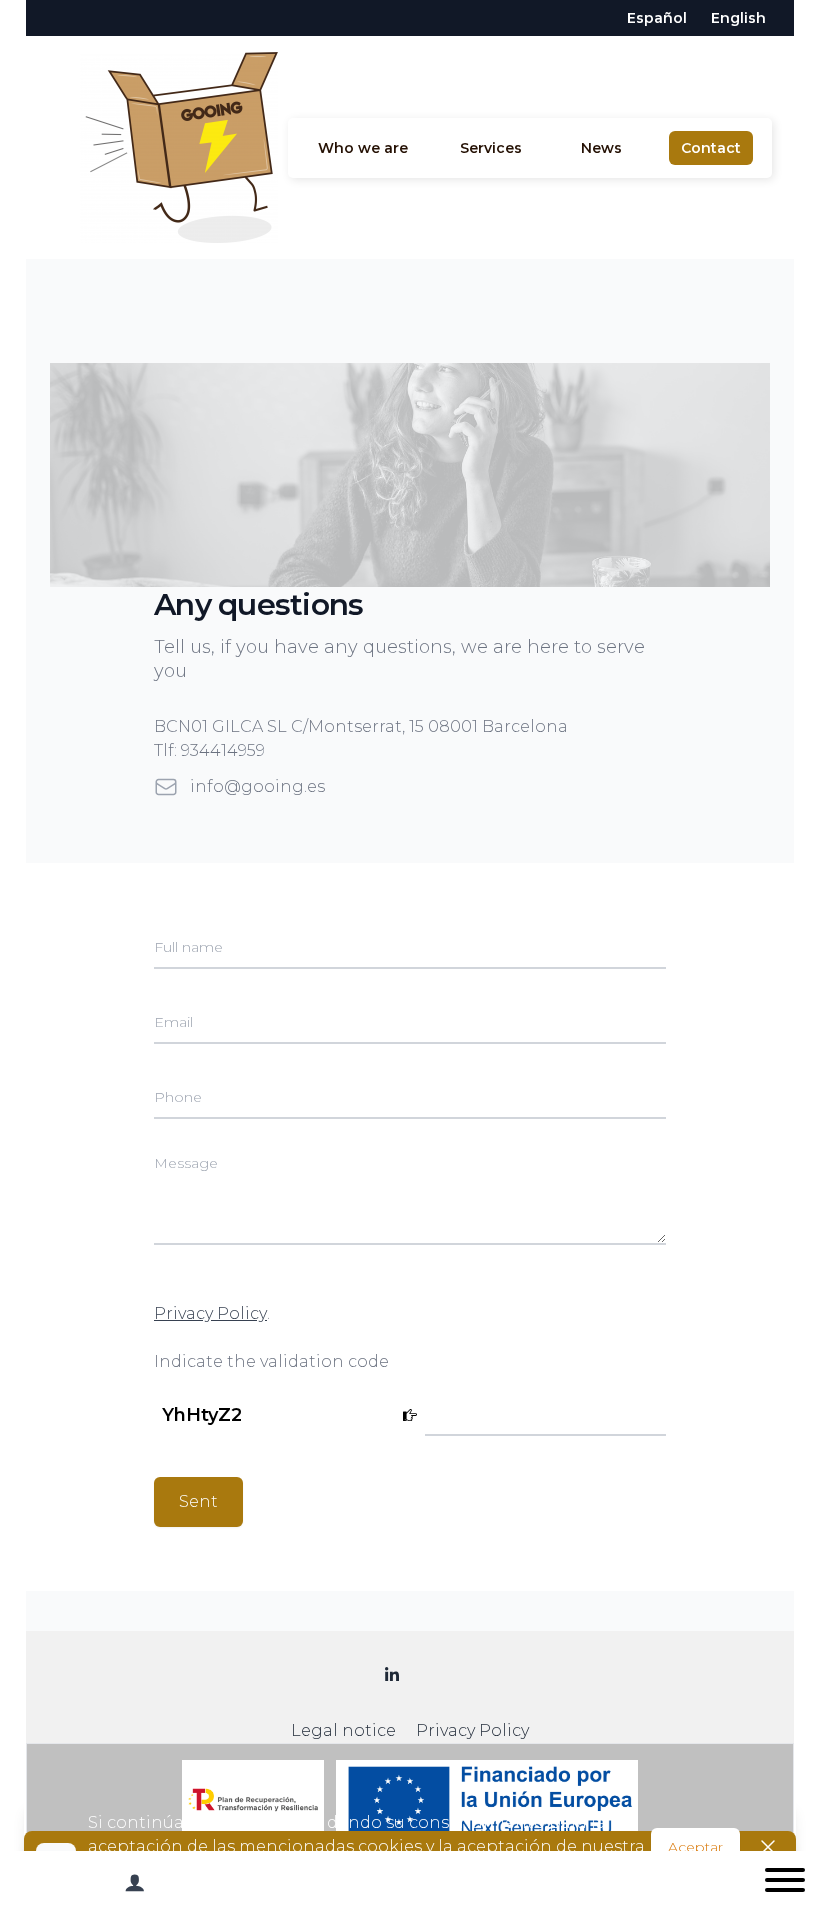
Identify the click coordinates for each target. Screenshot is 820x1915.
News (601, 148)
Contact (711, 148)
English (738, 18)
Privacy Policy (210, 1313)
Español (657, 18)
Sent (198, 1501)
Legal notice (343, 1730)
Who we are (363, 148)
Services (491, 148)
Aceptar (695, 1847)
